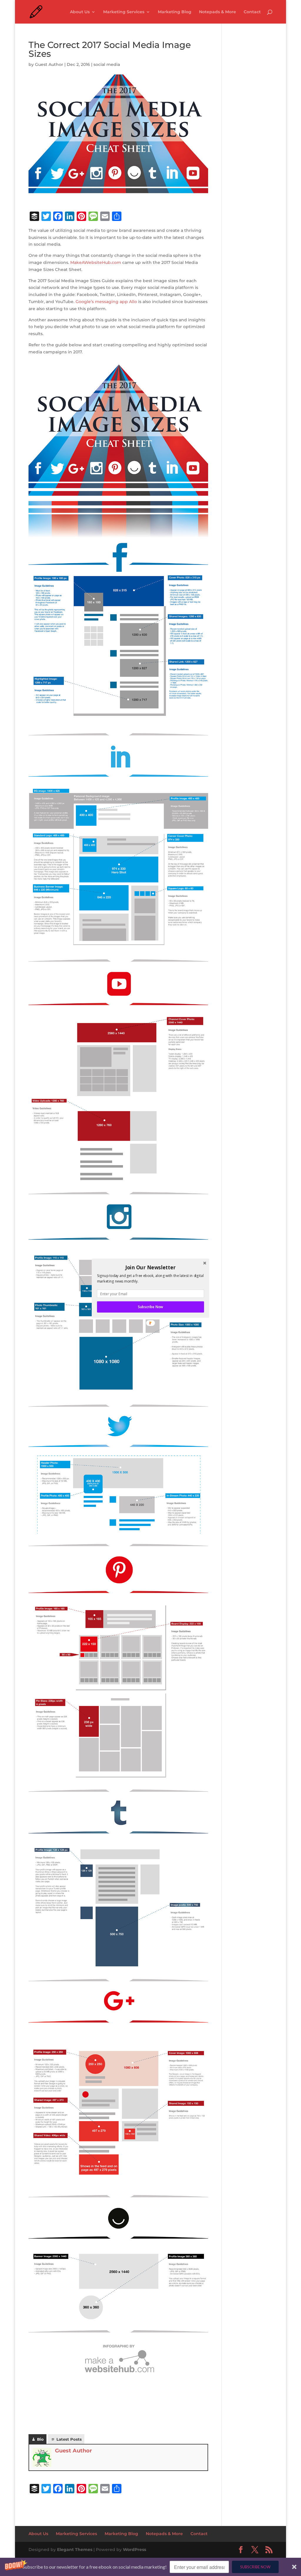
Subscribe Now (150, 1307)
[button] (150, 1267)
